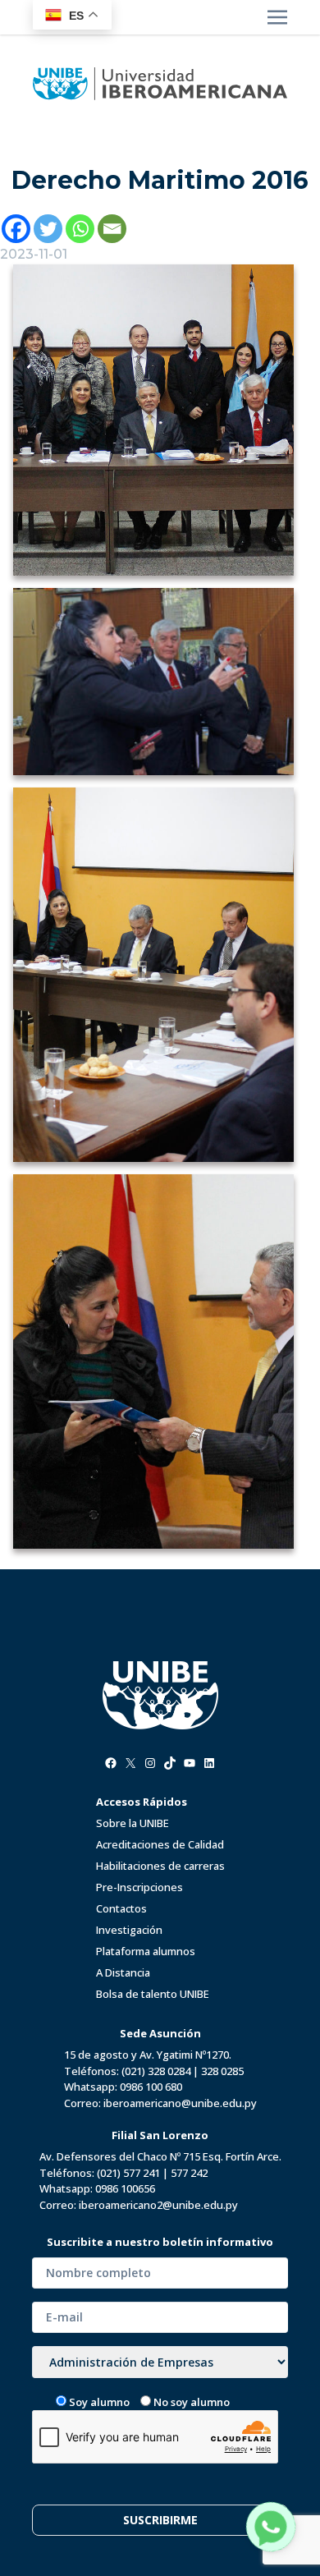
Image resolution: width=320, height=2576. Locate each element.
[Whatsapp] (80, 229)
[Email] (112, 229)
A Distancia (123, 1972)
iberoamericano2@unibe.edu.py (158, 2205)
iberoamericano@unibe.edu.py (180, 2103)
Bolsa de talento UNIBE (153, 1994)
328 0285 (222, 2071)
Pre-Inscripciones (139, 1887)
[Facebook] (16, 229)
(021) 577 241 (128, 2173)
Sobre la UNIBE (133, 1823)
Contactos (121, 1908)
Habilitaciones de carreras (160, 1866)
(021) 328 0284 (156, 2071)
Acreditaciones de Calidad (160, 1844)
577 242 (189, 2173)
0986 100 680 (151, 2087)
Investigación (129, 1930)
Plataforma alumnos (146, 1951)
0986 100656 (125, 2188)
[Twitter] (48, 229)
